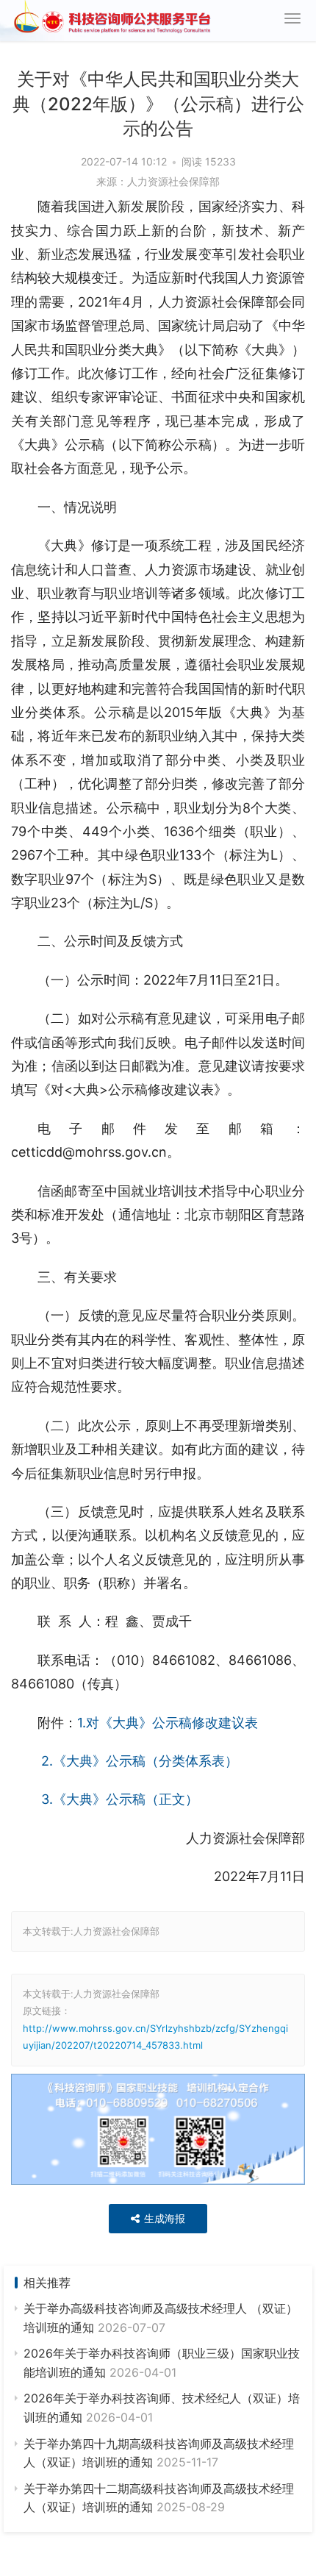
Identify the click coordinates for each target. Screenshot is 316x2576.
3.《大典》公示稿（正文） (118, 1799)
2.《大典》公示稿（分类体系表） (138, 1761)
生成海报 (163, 2218)
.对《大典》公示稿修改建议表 (170, 1723)
